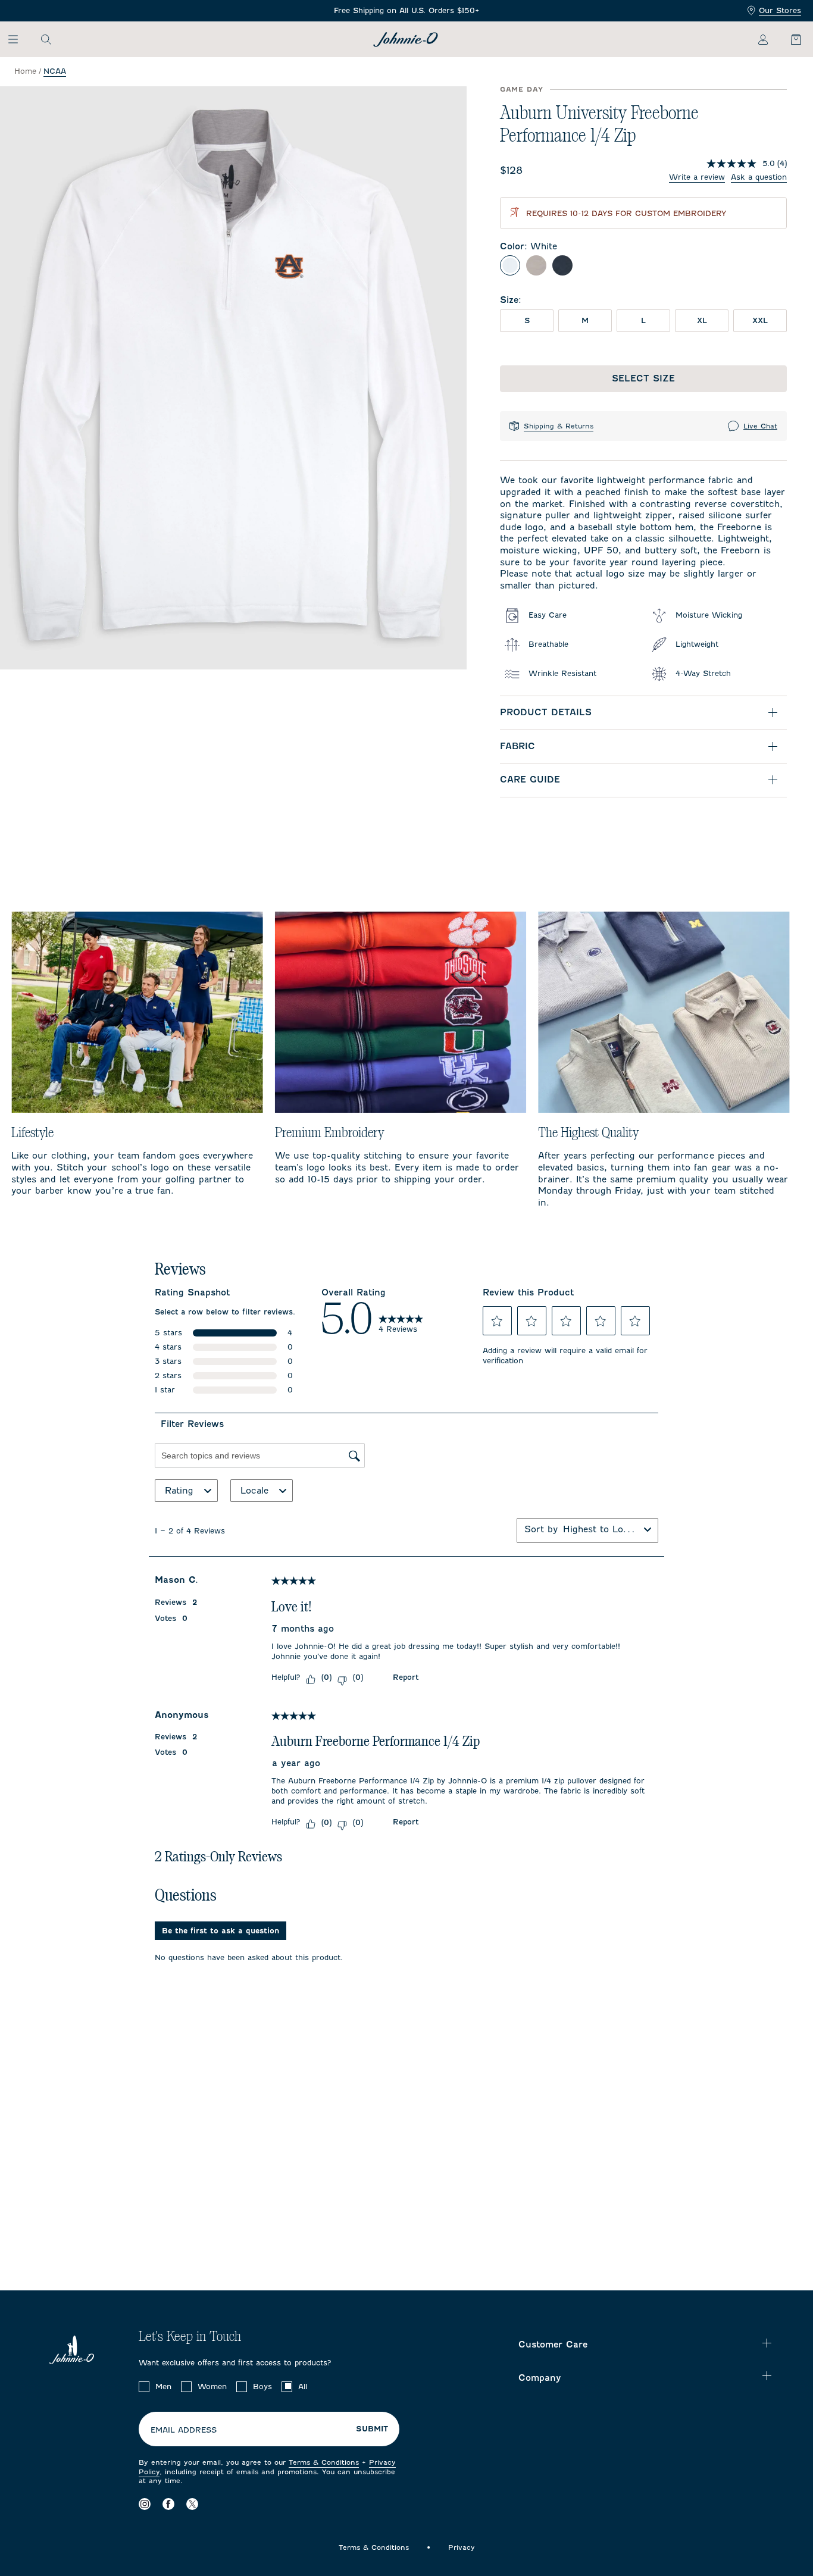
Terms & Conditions (324, 2462)
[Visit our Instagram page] (145, 2504)
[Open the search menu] (46, 39)
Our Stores (780, 10)
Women (212, 2386)
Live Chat (760, 426)
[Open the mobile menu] (19, 39)
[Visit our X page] (192, 2504)
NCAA (55, 71)
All (303, 2386)
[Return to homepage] (406, 40)
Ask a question (759, 177)
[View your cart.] (789, 39)
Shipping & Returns (559, 426)
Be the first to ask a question (221, 1931)
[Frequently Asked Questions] (406, 11)
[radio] (510, 265)
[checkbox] (144, 2387)
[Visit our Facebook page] (168, 2504)
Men (163, 2386)
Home (25, 71)
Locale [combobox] (254, 1491)
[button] (497, 1321)
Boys (262, 2386)
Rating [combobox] (179, 1491)
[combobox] (601, 1529)
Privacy (462, 2547)
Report (406, 1677)
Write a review (697, 177)
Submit (372, 2429)
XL (702, 320)
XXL (760, 320)
